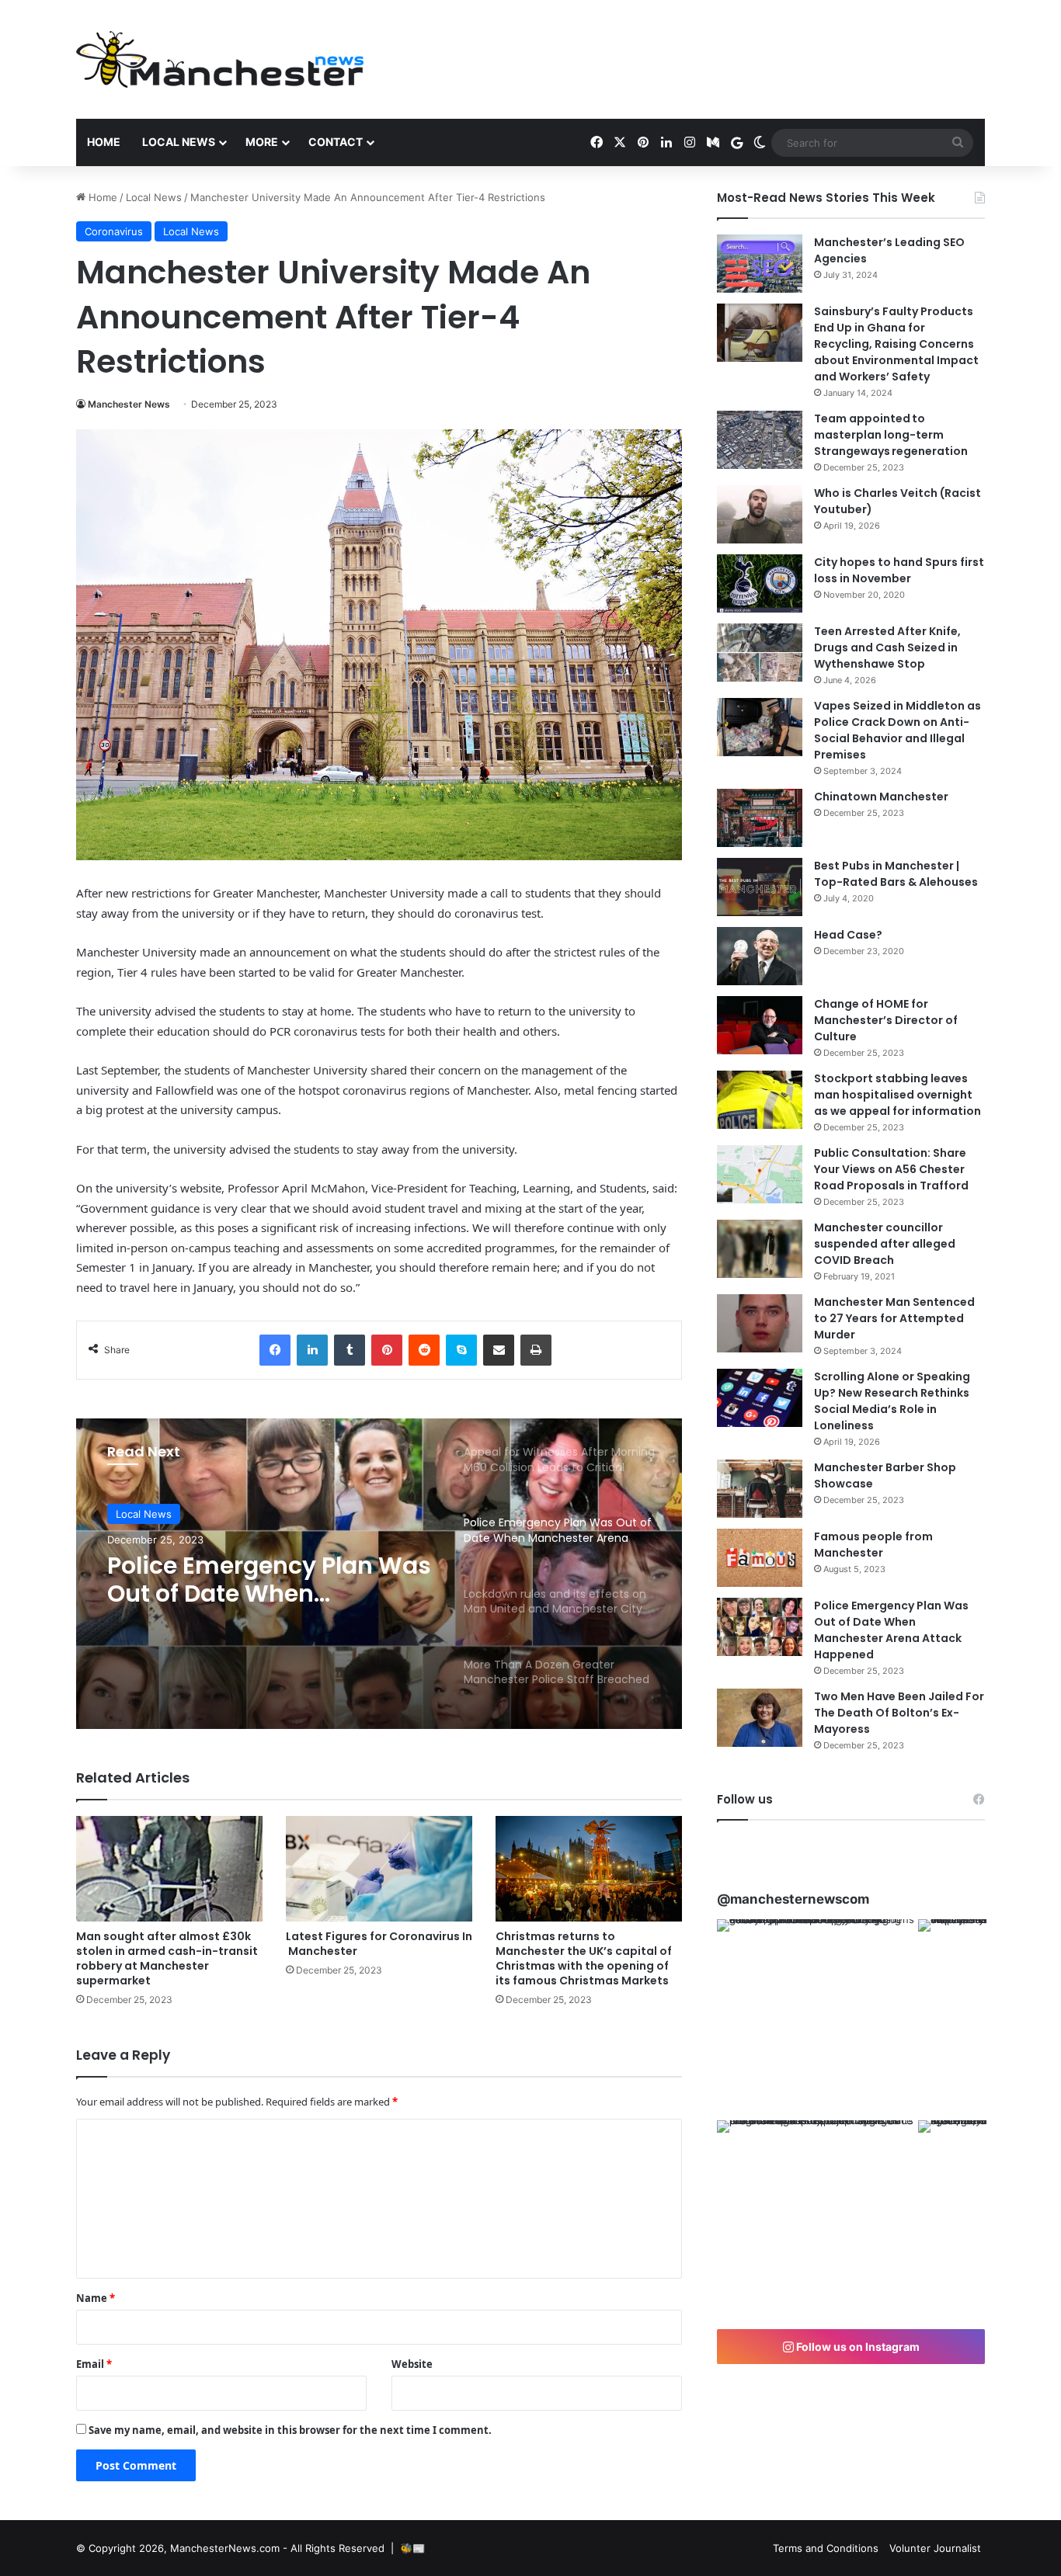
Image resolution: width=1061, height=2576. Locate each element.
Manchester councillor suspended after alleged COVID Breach (885, 1244)
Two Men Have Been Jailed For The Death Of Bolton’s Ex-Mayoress (899, 1713)
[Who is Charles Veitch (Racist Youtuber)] (760, 514)
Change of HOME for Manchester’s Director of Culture (886, 1020)
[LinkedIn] (312, 1350)
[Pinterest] (387, 1350)
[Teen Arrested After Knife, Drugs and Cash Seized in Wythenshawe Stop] (760, 653)
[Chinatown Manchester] (760, 818)
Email (94, 2364)
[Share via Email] (499, 1350)
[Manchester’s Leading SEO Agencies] (760, 264)
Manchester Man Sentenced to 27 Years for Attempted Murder (894, 1318)
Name (96, 2298)
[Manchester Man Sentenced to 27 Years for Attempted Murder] (760, 1323)
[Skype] (461, 1350)
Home (104, 142)
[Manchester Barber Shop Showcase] (760, 1489)
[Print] (536, 1350)
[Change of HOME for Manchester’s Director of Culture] (760, 1025)
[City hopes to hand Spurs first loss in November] (760, 583)
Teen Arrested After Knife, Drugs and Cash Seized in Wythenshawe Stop (887, 647)
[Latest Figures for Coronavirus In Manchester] (379, 1868)
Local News (179, 142)
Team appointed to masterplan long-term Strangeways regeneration (891, 435)
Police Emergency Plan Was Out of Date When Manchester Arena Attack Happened (891, 1630)
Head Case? (848, 935)
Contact (336, 142)
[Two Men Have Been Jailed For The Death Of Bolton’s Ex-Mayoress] (760, 1718)
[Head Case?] (760, 956)
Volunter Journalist (935, 2548)
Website (412, 2364)
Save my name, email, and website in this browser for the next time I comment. (290, 2430)
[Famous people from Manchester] (760, 1558)
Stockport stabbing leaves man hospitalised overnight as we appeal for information (898, 1095)
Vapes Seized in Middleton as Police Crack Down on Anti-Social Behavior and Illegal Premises (898, 730)
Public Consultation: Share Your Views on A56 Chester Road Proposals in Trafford (891, 1169)
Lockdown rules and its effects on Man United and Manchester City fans (262, 1580)
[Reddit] (424, 1350)
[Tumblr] (350, 1350)
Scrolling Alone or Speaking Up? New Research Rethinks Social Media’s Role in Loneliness (892, 1401)
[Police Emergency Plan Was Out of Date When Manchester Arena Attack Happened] (760, 1627)
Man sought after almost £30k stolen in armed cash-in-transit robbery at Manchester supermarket (167, 1958)
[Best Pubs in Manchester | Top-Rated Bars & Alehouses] (760, 887)
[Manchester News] (220, 59)
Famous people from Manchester (873, 1545)
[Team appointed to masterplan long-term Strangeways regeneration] (760, 440)
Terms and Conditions (826, 2548)
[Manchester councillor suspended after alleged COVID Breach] (760, 1249)
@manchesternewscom (793, 1899)
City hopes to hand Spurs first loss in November (899, 570)
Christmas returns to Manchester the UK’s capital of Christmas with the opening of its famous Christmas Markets (584, 1958)
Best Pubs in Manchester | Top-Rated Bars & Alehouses (896, 874)
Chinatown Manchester (881, 797)
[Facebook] (275, 1350)
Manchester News (129, 404)
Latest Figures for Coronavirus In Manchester (379, 1944)
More (262, 142)
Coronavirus (114, 231)
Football (135, 1514)
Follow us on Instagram (857, 2347)
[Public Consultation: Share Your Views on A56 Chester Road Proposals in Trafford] (760, 1174)
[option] (379, 1574)
